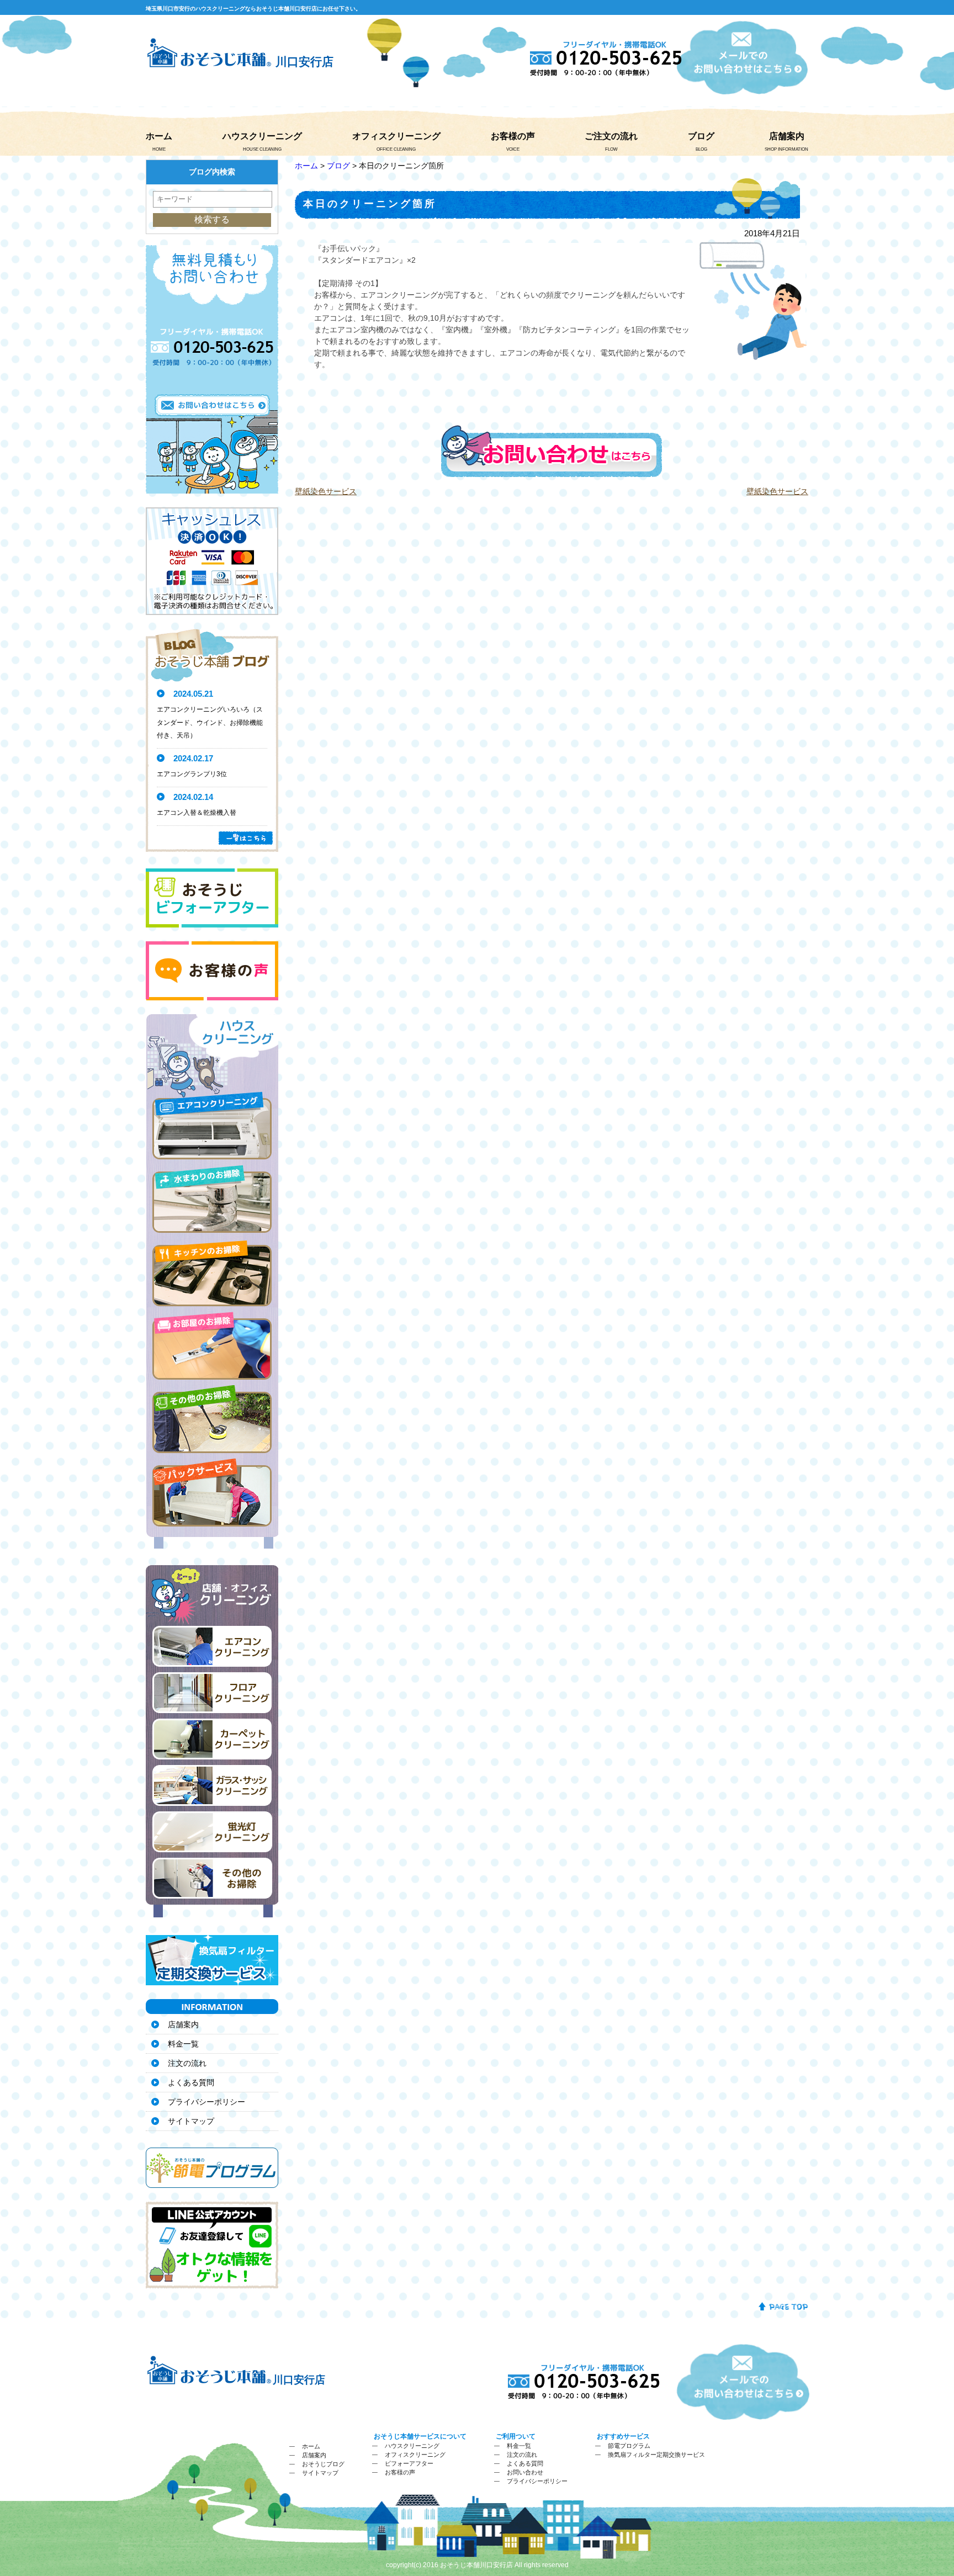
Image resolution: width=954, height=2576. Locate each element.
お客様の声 (513, 136)
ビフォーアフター (409, 2463)
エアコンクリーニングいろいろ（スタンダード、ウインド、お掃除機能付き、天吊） (210, 723)
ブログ (701, 136)
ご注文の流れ (611, 136)
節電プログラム (629, 2446)
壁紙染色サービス (326, 491)
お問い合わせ (525, 2472)
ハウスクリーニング (262, 136)
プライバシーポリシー (206, 2102)
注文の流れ (187, 2063)
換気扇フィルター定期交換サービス (656, 2455)
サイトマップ (191, 2121)
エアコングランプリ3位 (192, 774)
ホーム (159, 136)
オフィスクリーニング (396, 136)
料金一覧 (183, 2044)
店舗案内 (787, 136)
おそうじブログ (323, 2464)
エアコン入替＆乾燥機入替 (197, 813)
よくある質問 (191, 2082)
